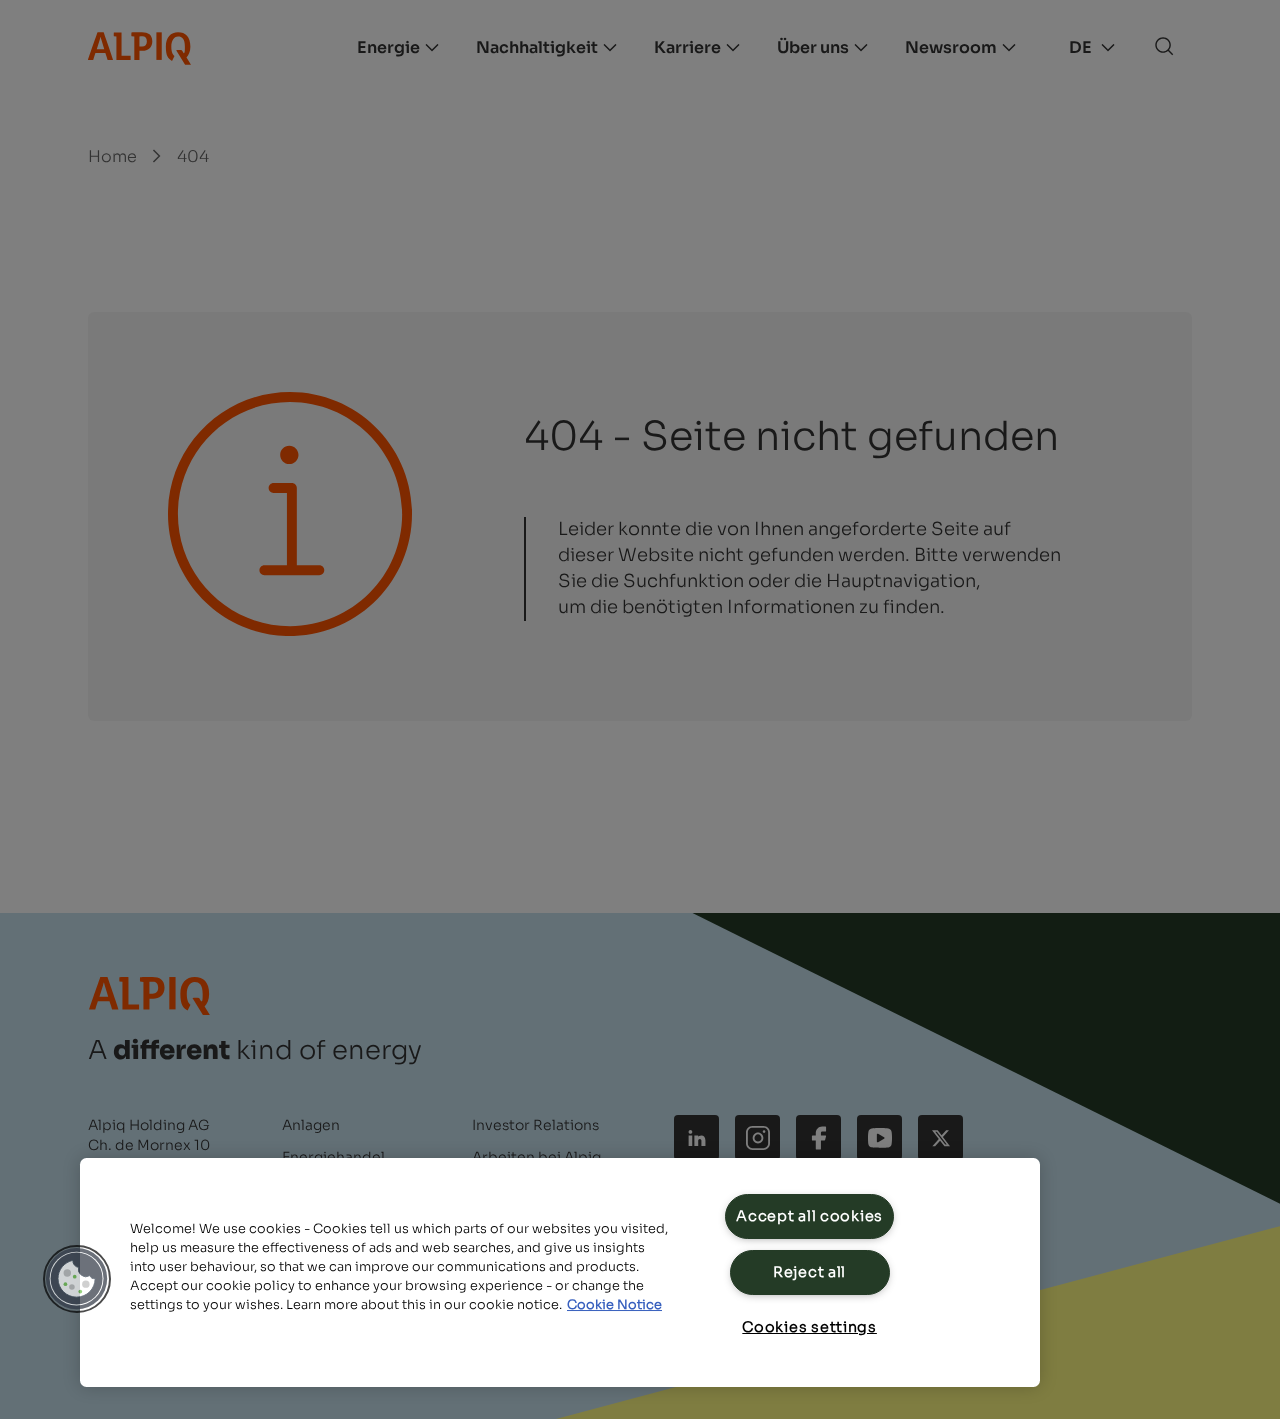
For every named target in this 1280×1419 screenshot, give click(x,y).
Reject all (809, 1272)
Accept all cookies (809, 1216)
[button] (77, 1279)
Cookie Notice (614, 1305)
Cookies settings (809, 1327)
